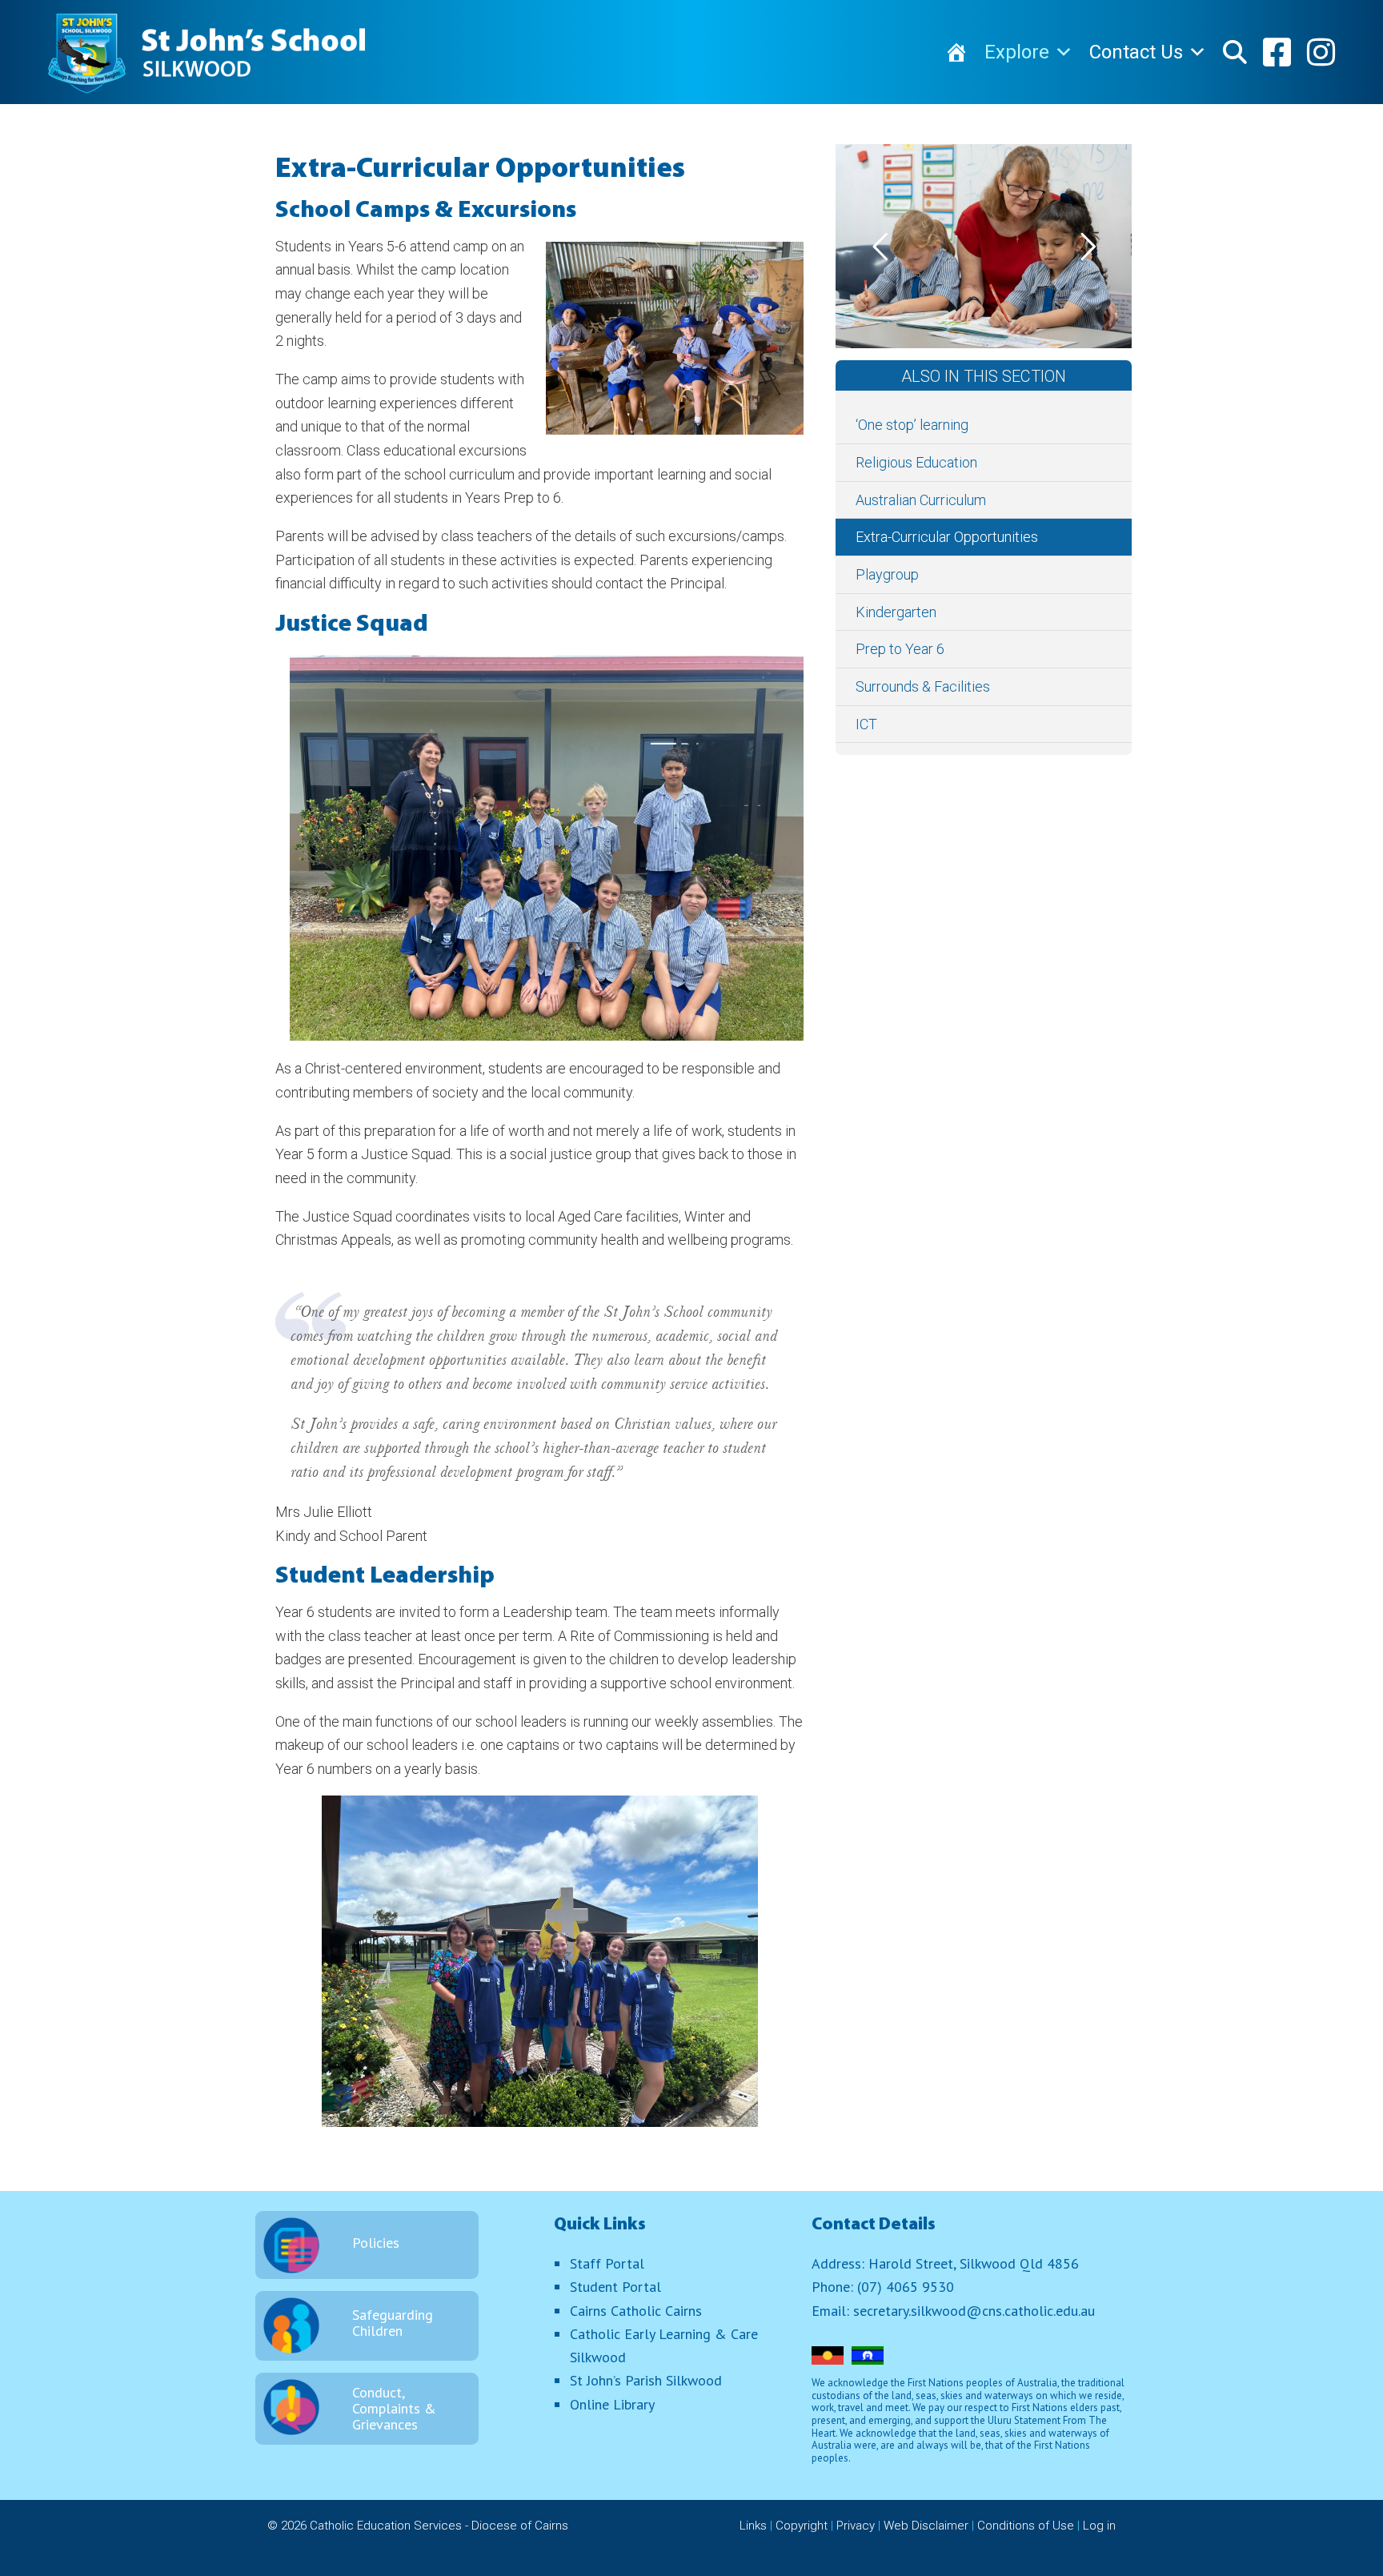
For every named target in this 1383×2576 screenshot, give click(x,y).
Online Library (612, 2404)
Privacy (856, 2526)
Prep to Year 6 (900, 649)
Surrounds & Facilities (923, 686)
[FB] (1277, 52)
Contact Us (1136, 52)
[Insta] (1321, 52)
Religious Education (916, 462)
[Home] (956, 52)
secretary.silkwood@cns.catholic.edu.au (974, 2311)
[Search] (1235, 52)
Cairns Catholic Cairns (636, 2311)
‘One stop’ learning (912, 425)
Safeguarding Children (393, 2323)
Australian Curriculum (921, 500)
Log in (1099, 2526)
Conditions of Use (1026, 2526)
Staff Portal (607, 2263)
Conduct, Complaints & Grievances (394, 2408)
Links (753, 2526)
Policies (376, 2243)
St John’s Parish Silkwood (646, 2380)
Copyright (802, 2526)
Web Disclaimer (926, 2526)
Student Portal (615, 2287)
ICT (866, 724)
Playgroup (887, 574)
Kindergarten (896, 612)
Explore (1017, 52)
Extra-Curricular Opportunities (947, 537)
